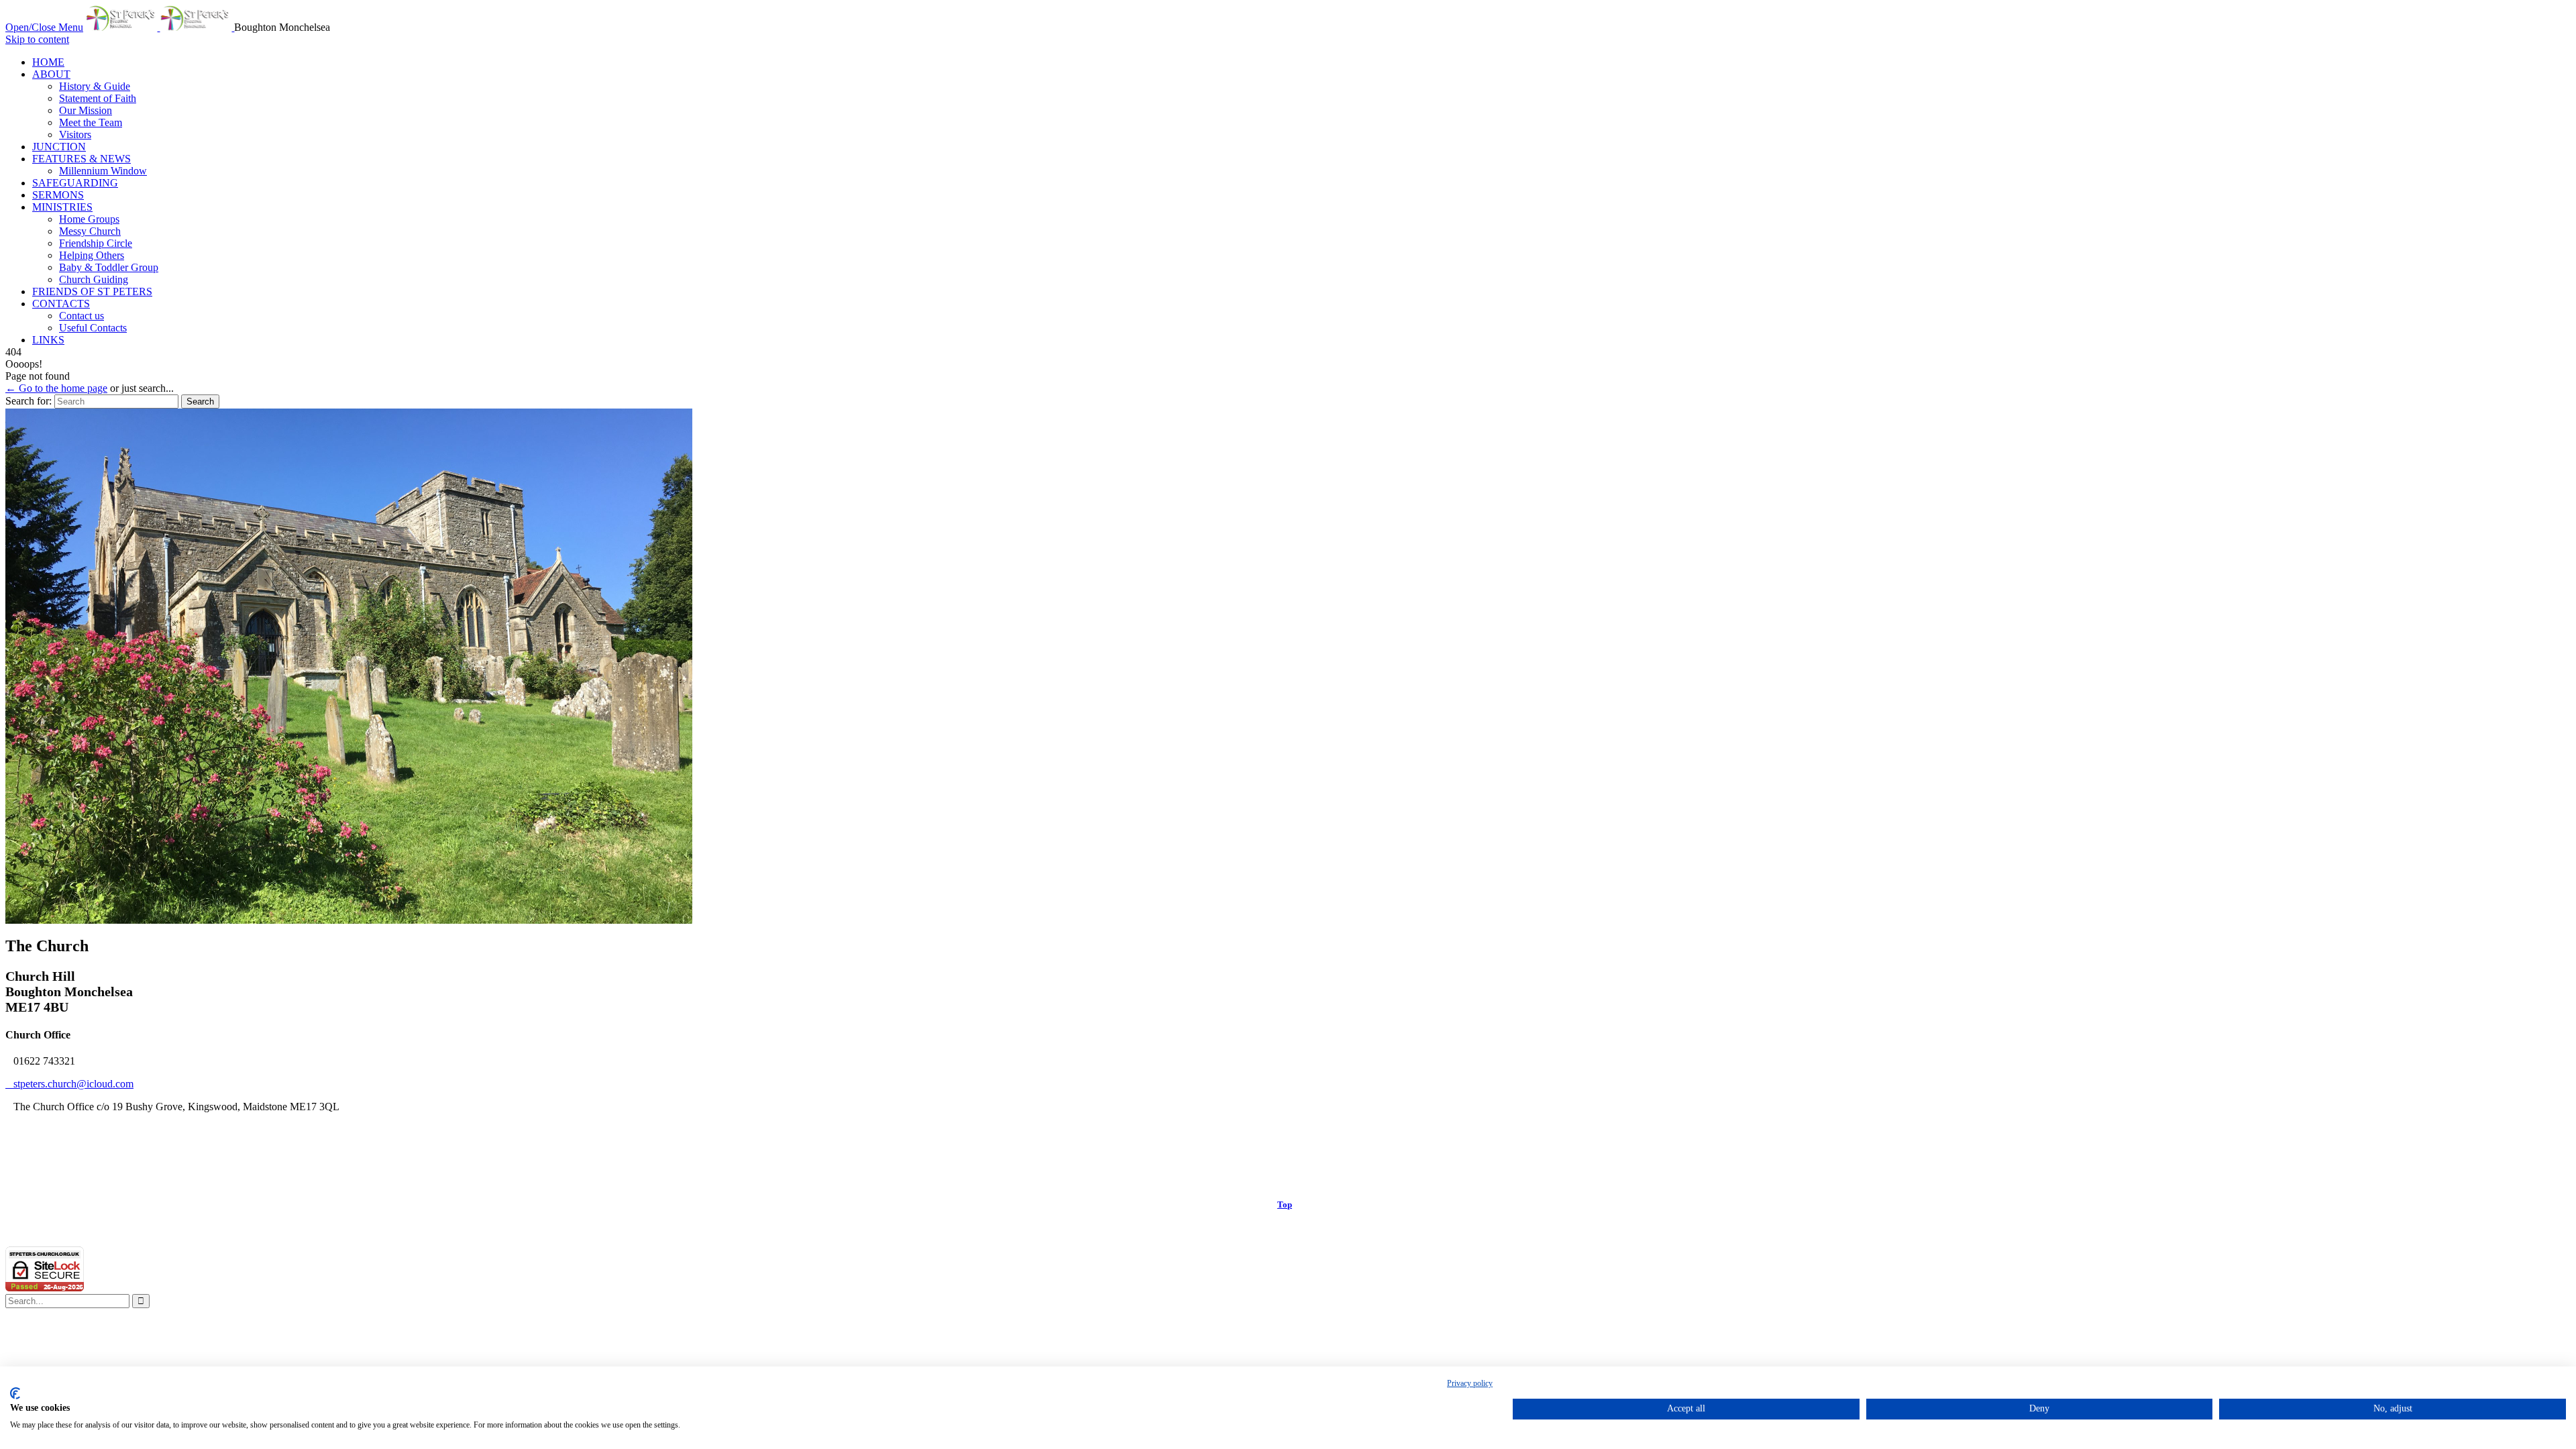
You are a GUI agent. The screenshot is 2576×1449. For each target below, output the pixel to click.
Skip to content (37, 39)
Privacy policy (1470, 1383)
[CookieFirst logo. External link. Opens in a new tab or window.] (15, 1393)
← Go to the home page (56, 388)
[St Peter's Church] (160, 27)
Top (1285, 1204)
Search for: (29, 401)
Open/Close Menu (44, 27)
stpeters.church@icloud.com (69, 1084)
